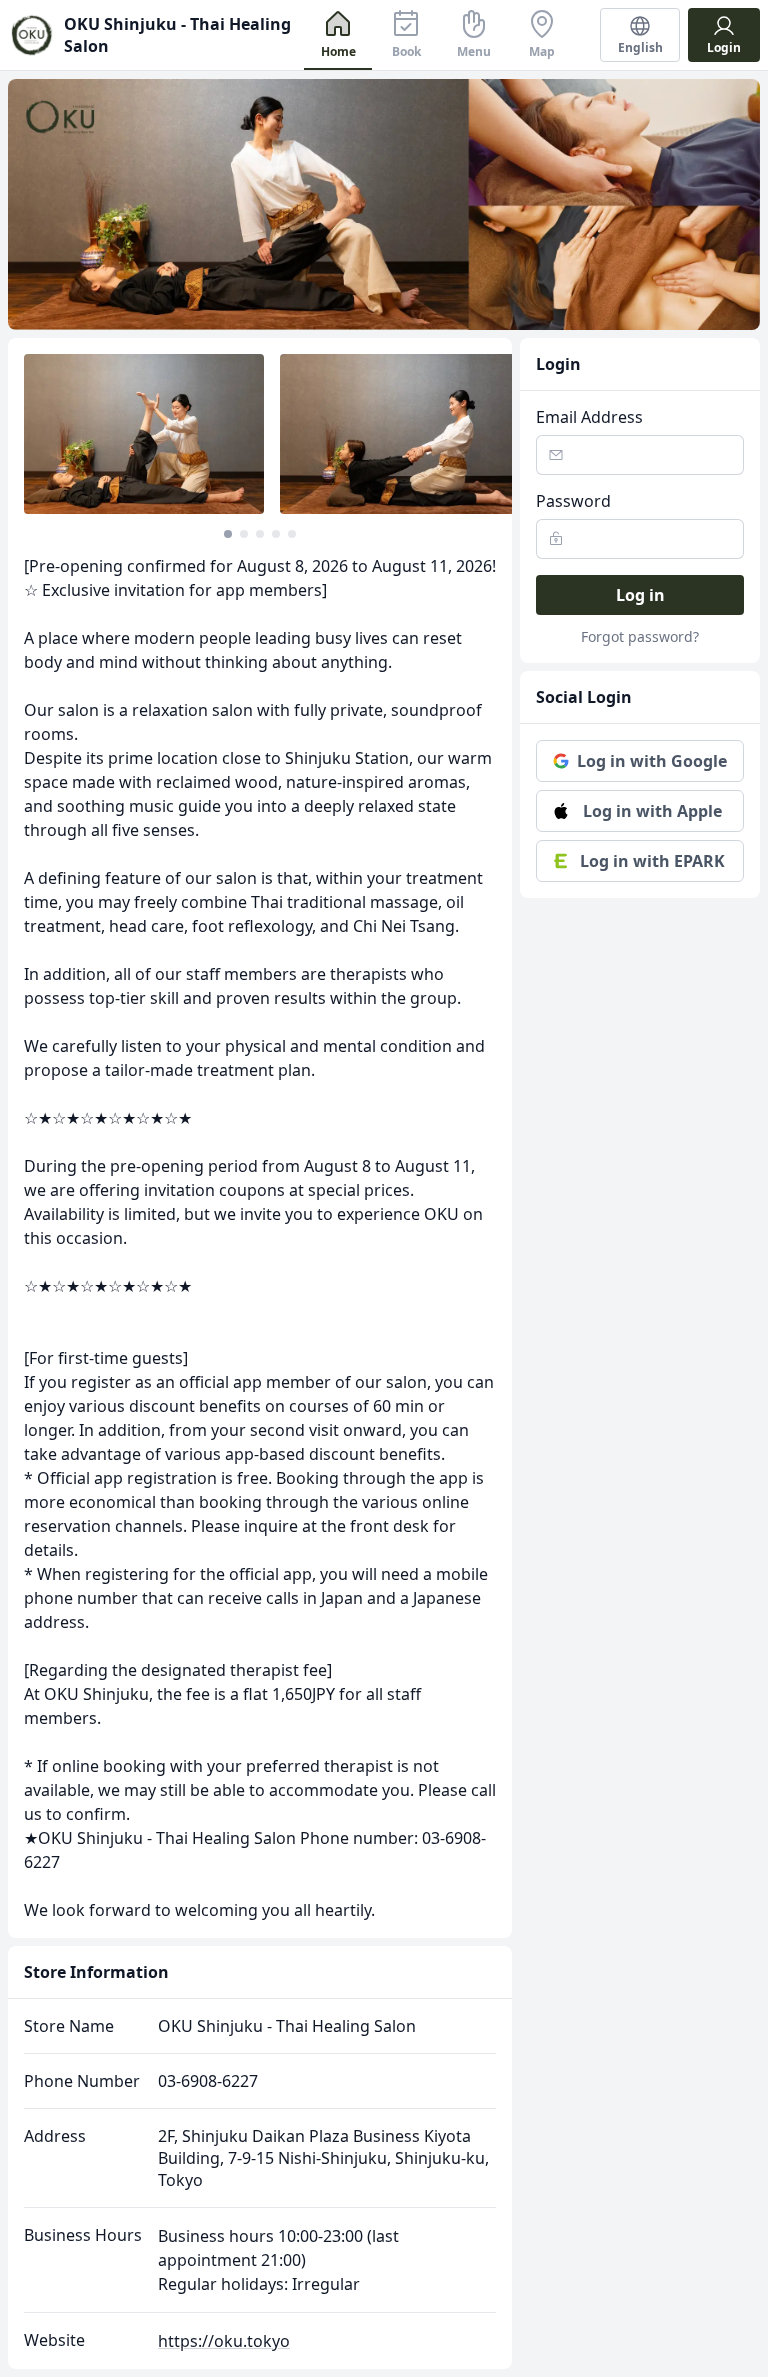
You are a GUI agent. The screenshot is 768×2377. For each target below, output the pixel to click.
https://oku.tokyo (224, 2341)
